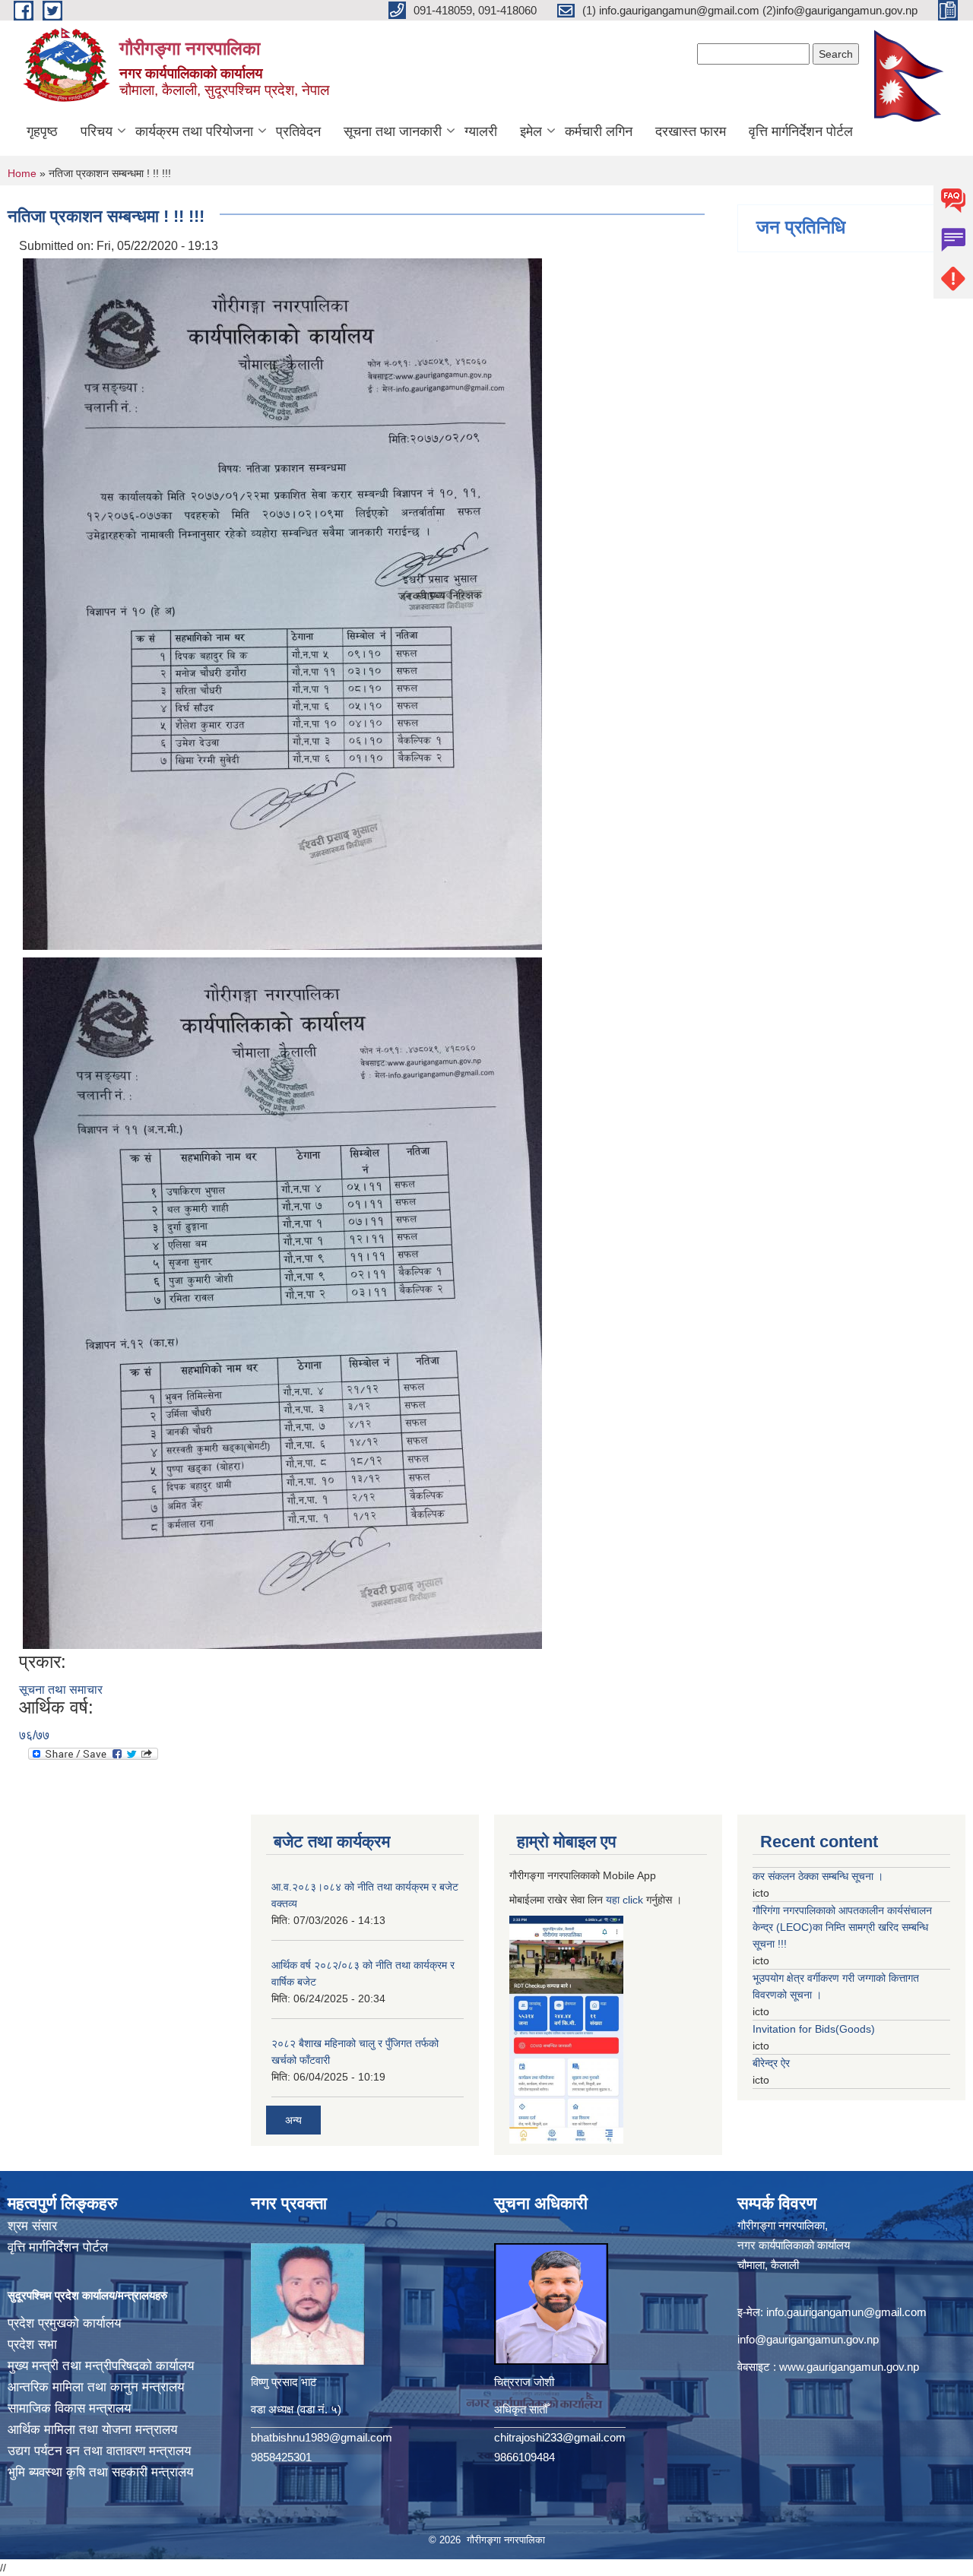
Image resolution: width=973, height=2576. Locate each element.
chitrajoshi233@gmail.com (560, 2437)
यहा (614, 1900)
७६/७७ (34, 1735)
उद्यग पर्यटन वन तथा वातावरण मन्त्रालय (99, 2451)
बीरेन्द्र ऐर (771, 2063)
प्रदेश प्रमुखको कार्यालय (64, 2323)
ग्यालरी (481, 131)
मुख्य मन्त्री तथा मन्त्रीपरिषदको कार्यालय (101, 2366)
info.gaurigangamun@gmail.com (846, 2312)
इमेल (531, 131)
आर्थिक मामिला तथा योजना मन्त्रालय (92, 2430)
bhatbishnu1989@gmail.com (322, 2437)
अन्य (293, 2120)
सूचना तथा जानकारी (393, 131)
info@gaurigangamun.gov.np (808, 2339)
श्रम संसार (32, 2226)
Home (22, 173)
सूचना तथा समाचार (61, 1690)
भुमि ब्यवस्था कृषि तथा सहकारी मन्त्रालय (100, 2472)
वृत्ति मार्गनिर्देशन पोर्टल (801, 131)
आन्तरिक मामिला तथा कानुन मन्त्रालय (96, 2387)
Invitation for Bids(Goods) (814, 2029)
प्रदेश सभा (32, 2345)
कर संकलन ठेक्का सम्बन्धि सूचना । (818, 1876)
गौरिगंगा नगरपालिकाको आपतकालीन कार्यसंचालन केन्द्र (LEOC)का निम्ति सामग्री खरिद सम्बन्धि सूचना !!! (842, 1927)
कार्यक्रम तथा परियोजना (194, 131)
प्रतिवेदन (298, 131)
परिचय (97, 131)
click (633, 1900)
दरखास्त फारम (691, 131)
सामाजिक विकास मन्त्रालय (69, 2408)
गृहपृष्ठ (42, 131)
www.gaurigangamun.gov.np (849, 2367)
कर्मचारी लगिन (599, 131)
